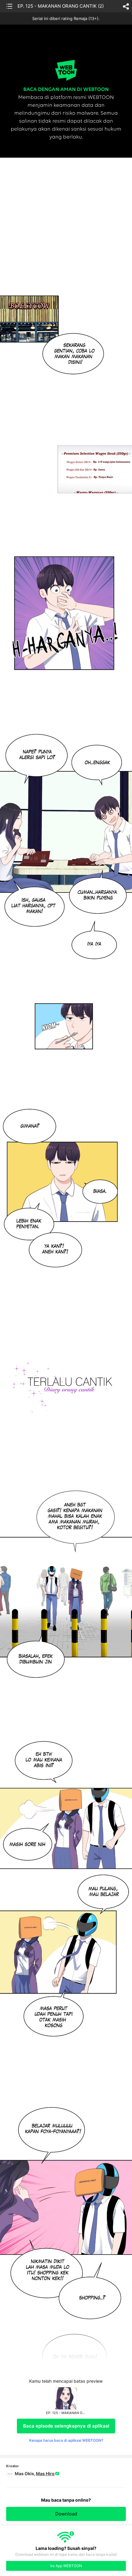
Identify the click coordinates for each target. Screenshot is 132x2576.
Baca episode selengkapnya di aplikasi (66, 2426)
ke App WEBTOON (66, 2566)
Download (66, 2514)
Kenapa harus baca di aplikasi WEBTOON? (66, 2440)
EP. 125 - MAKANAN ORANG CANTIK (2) (61, 6)
